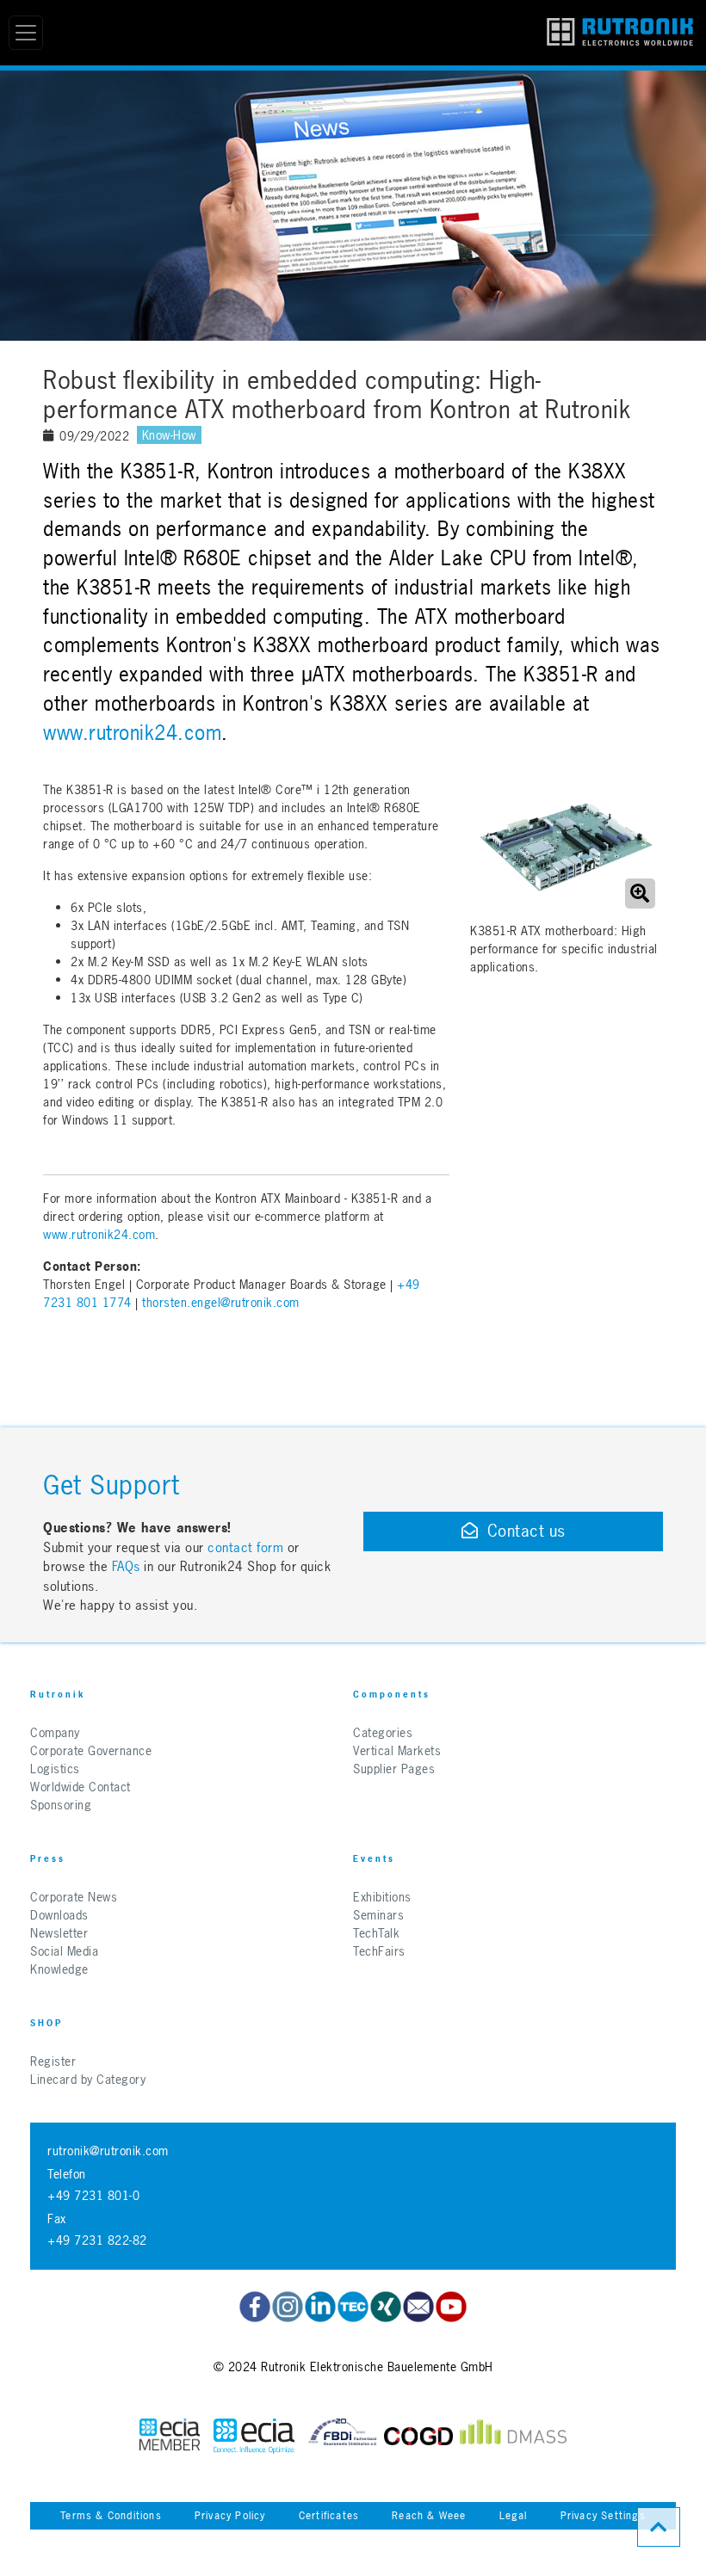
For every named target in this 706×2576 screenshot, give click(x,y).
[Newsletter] (418, 2307)
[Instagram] (288, 2307)
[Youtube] (451, 2307)
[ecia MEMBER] (254, 2436)
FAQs (128, 1566)
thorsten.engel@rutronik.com (221, 1302)
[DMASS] (513, 2436)
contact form (245, 1547)
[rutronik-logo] (620, 33)
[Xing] (386, 2307)
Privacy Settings (603, 2516)
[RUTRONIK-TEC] (353, 2307)
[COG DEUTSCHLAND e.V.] (418, 2436)
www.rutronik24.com (132, 733)
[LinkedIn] (320, 2307)
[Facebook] (255, 2307)
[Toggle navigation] (26, 33)
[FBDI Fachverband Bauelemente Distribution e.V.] (343, 2436)
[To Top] (659, 2527)
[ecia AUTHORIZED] (170, 2436)
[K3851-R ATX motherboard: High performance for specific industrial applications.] (565, 847)
